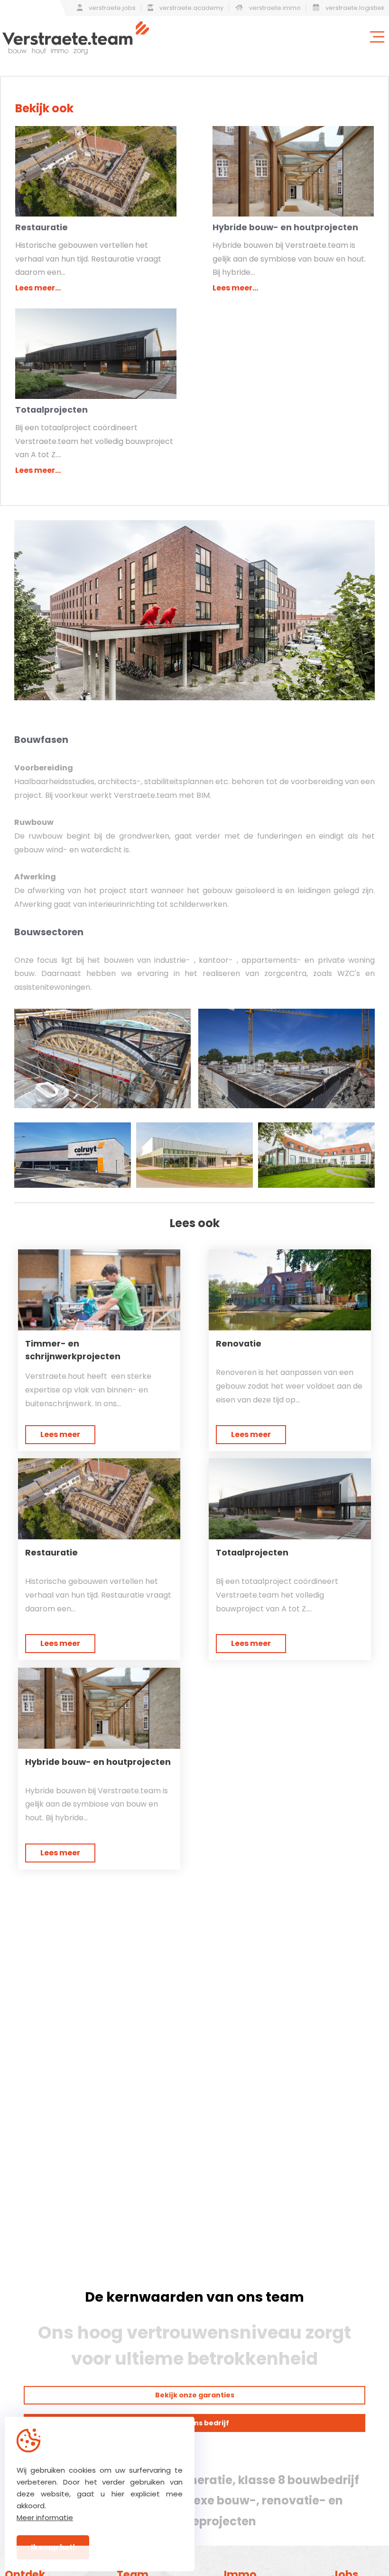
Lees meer (60, 1434)
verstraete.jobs (111, 8)
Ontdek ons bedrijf (195, 2423)
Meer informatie (45, 2517)
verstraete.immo (274, 8)
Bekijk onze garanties (195, 2395)
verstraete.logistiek (354, 8)
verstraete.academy (191, 8)
